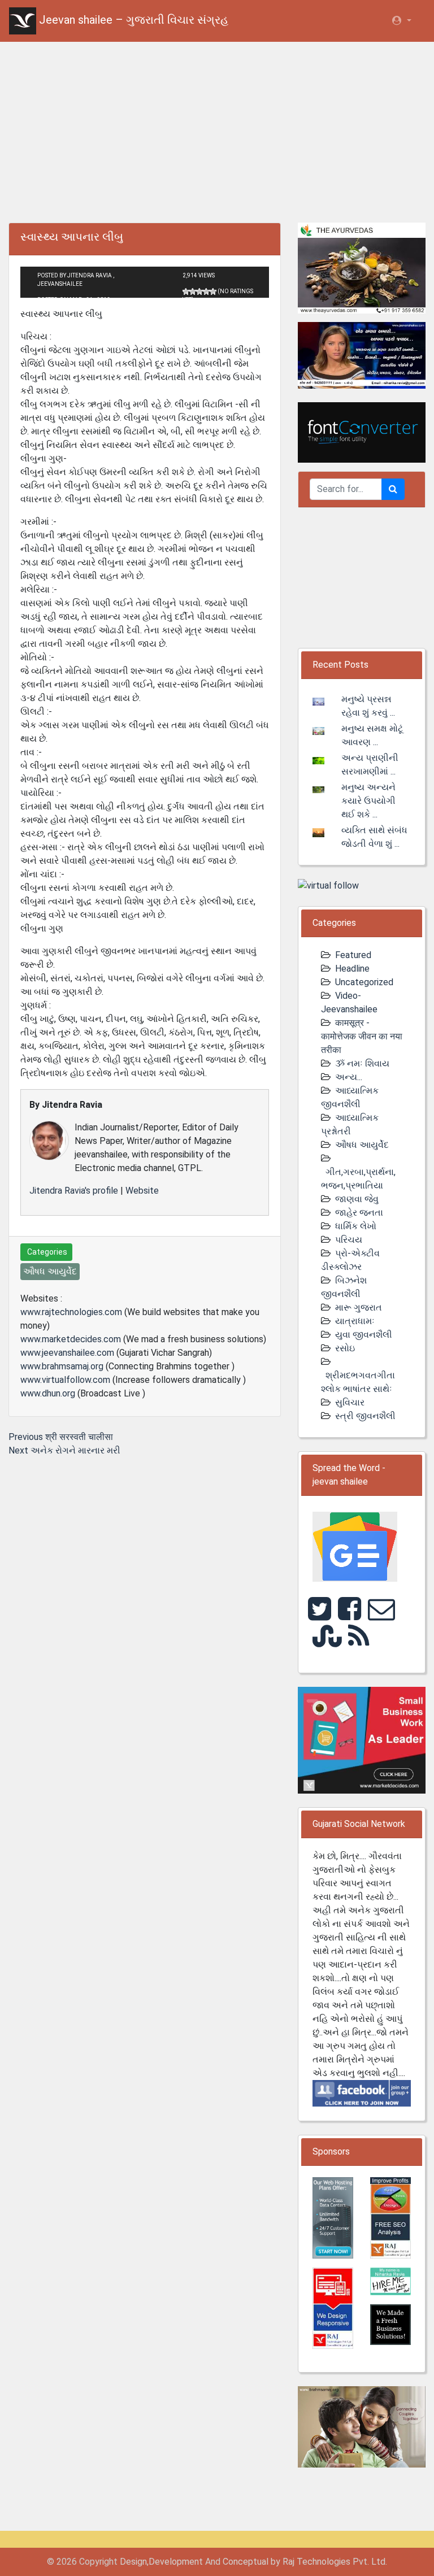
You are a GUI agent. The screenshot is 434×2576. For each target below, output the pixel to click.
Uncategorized (364, 982)
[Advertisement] (217, 130)
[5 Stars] (213, 291)
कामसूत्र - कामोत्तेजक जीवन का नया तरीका (362, 1036)
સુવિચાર (350, 1402)
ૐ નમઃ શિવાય (362, 1063)
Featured (353, 955)
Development (176, 2562)
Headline (352, 969)
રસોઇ (345, 1348)
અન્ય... (349, 1077)
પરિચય (349, 1240)
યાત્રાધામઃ (355, 1321)
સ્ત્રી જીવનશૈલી (365, 1416)
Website (142, 1191)
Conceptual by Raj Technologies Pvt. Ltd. (305, 2562)
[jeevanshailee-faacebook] (362, 2093)
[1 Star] (186, 291)
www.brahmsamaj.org (62, 1366)
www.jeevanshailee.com (67, 1353)
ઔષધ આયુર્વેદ (362, 1145)
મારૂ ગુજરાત (359, 1307)
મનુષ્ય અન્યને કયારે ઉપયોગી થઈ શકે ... (368, 801)
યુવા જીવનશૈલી (364, 1335)
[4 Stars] (206, 291)
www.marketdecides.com (71, 1339)
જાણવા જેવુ (357, 1199)
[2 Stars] (193, 291)
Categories (46, 1252)
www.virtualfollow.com (65, 1380)
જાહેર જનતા (359, 1213)
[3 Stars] (199, 291)
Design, (134, 2562)
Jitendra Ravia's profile (74, 1191)
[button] (401, 21)
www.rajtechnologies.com (71, 1312)
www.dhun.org (48, 1393)
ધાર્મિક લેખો (356, 1226)
